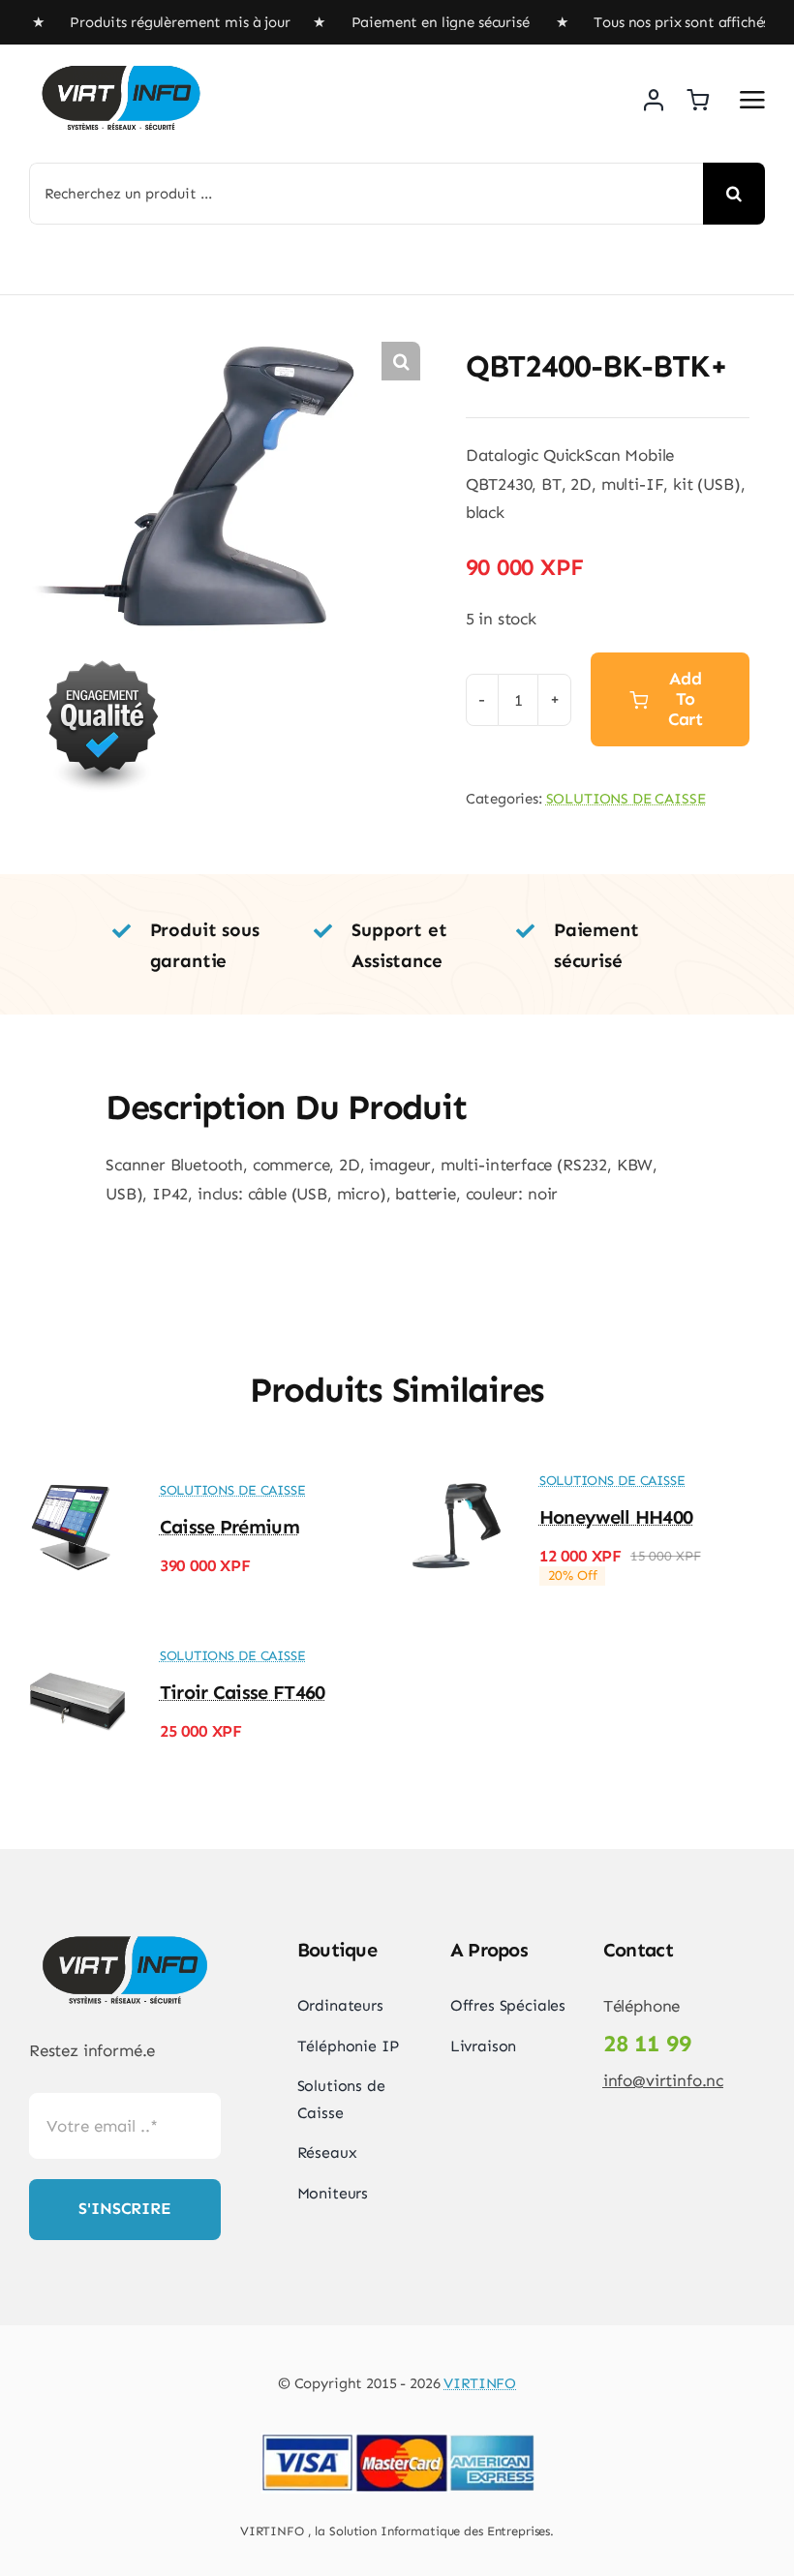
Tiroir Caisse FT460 (243, 1692)
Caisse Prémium (229, 1527)
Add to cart (686, 699)
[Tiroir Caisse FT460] (77, 1661)
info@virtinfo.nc (663, 2080)
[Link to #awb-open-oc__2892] (752, 100)
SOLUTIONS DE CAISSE (626, 799)
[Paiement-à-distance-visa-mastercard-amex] (397, 2435)
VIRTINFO (480, 2383)
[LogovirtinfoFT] (121, 64)
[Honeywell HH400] (457, 1486)
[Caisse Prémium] (77, 1486)
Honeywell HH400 (616, 1517)
